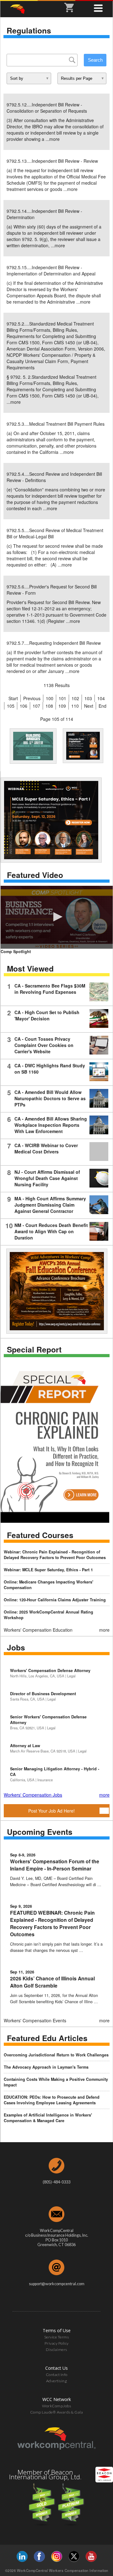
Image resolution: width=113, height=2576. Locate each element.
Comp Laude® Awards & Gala (57, 2412)
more (54, 139)
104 (101, 698)
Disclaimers (56, 2350)
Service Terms (57, 2337)
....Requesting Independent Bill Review (54, 643)
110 (75, 706)
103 (88, 698)
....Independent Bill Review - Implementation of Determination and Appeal (51, 270)
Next (89, 706)
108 (49, 706)
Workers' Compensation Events (35, 2020)
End (102, 706)
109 (62, 706)
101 (62, 698)
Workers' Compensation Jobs (33, 1795)
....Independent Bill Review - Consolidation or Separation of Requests (47, 108)
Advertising (57, 2381)
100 (50, 698)
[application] (57, 917)
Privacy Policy (57, 2343)
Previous (32, 698)
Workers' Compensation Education (38, 1630)
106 (24, 706)
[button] (57, 917)
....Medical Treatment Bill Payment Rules (56, 424)
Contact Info (57, 2375)
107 (36, 706)
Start (13, 698)
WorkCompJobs (56, 2406)
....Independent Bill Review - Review (52, 161)
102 (75, 698)
